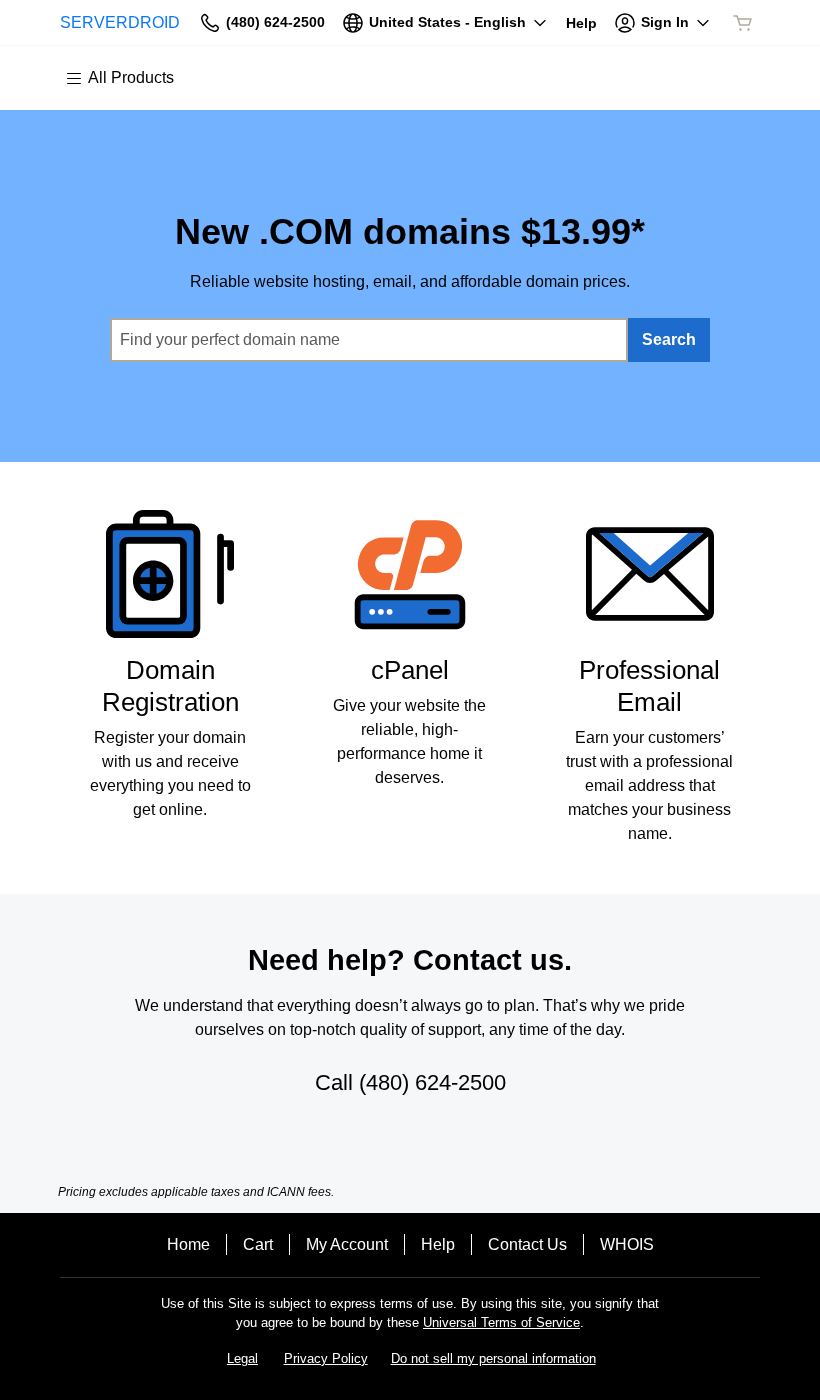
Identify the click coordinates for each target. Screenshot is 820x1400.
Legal (242, 1358)
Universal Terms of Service (501, 1322)
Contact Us (527, 1244)
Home (188, 1244)
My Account (347, 1244)
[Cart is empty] (743, 23)
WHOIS (627, 1244)
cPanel (410, 670)
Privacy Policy (326, 1358)
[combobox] (369, 340)
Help (438, 1244)
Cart (258, 1244)
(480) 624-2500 (432, 1082)
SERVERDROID (120, 22)
